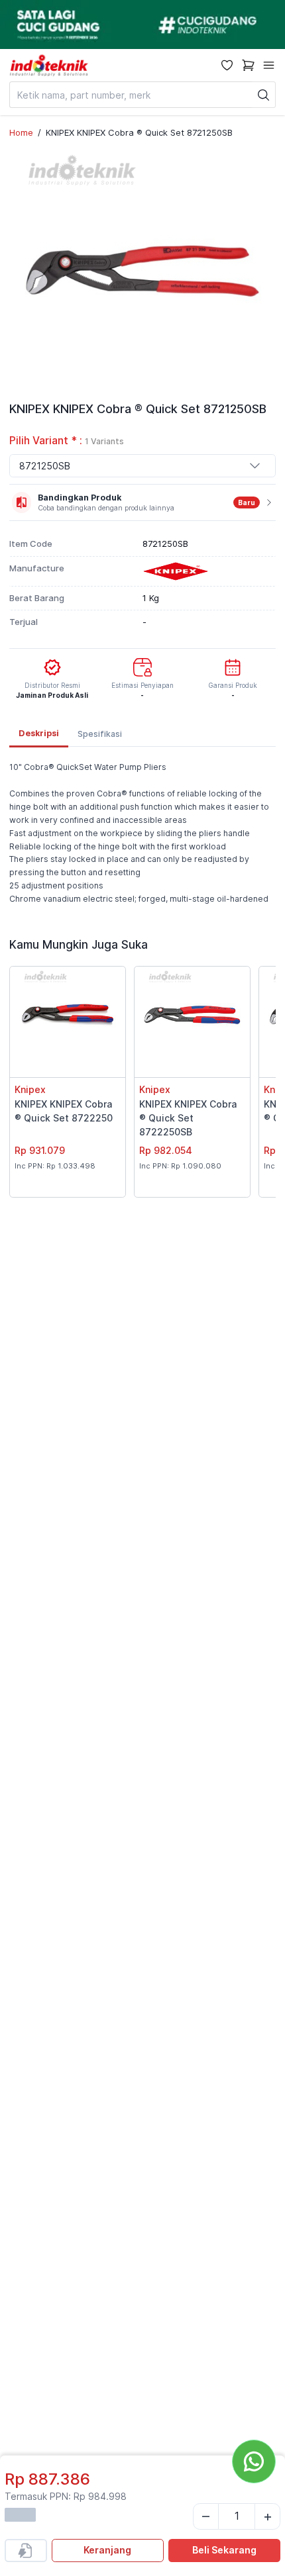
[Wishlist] (227, 65)
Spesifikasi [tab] (100, 734)
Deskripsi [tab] (39, 733)
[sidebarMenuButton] (269, 65)
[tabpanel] (142, 833)
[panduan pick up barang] (142, 24)
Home (21, 132)
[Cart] (248, 65)
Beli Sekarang (224, 2550)
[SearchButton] (264, 95)
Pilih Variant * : (67, 441)
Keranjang (107, 2550)
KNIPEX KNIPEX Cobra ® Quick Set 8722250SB (188, 1118)
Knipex (30, 1089)
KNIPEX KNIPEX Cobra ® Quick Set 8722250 (64, 1111)
